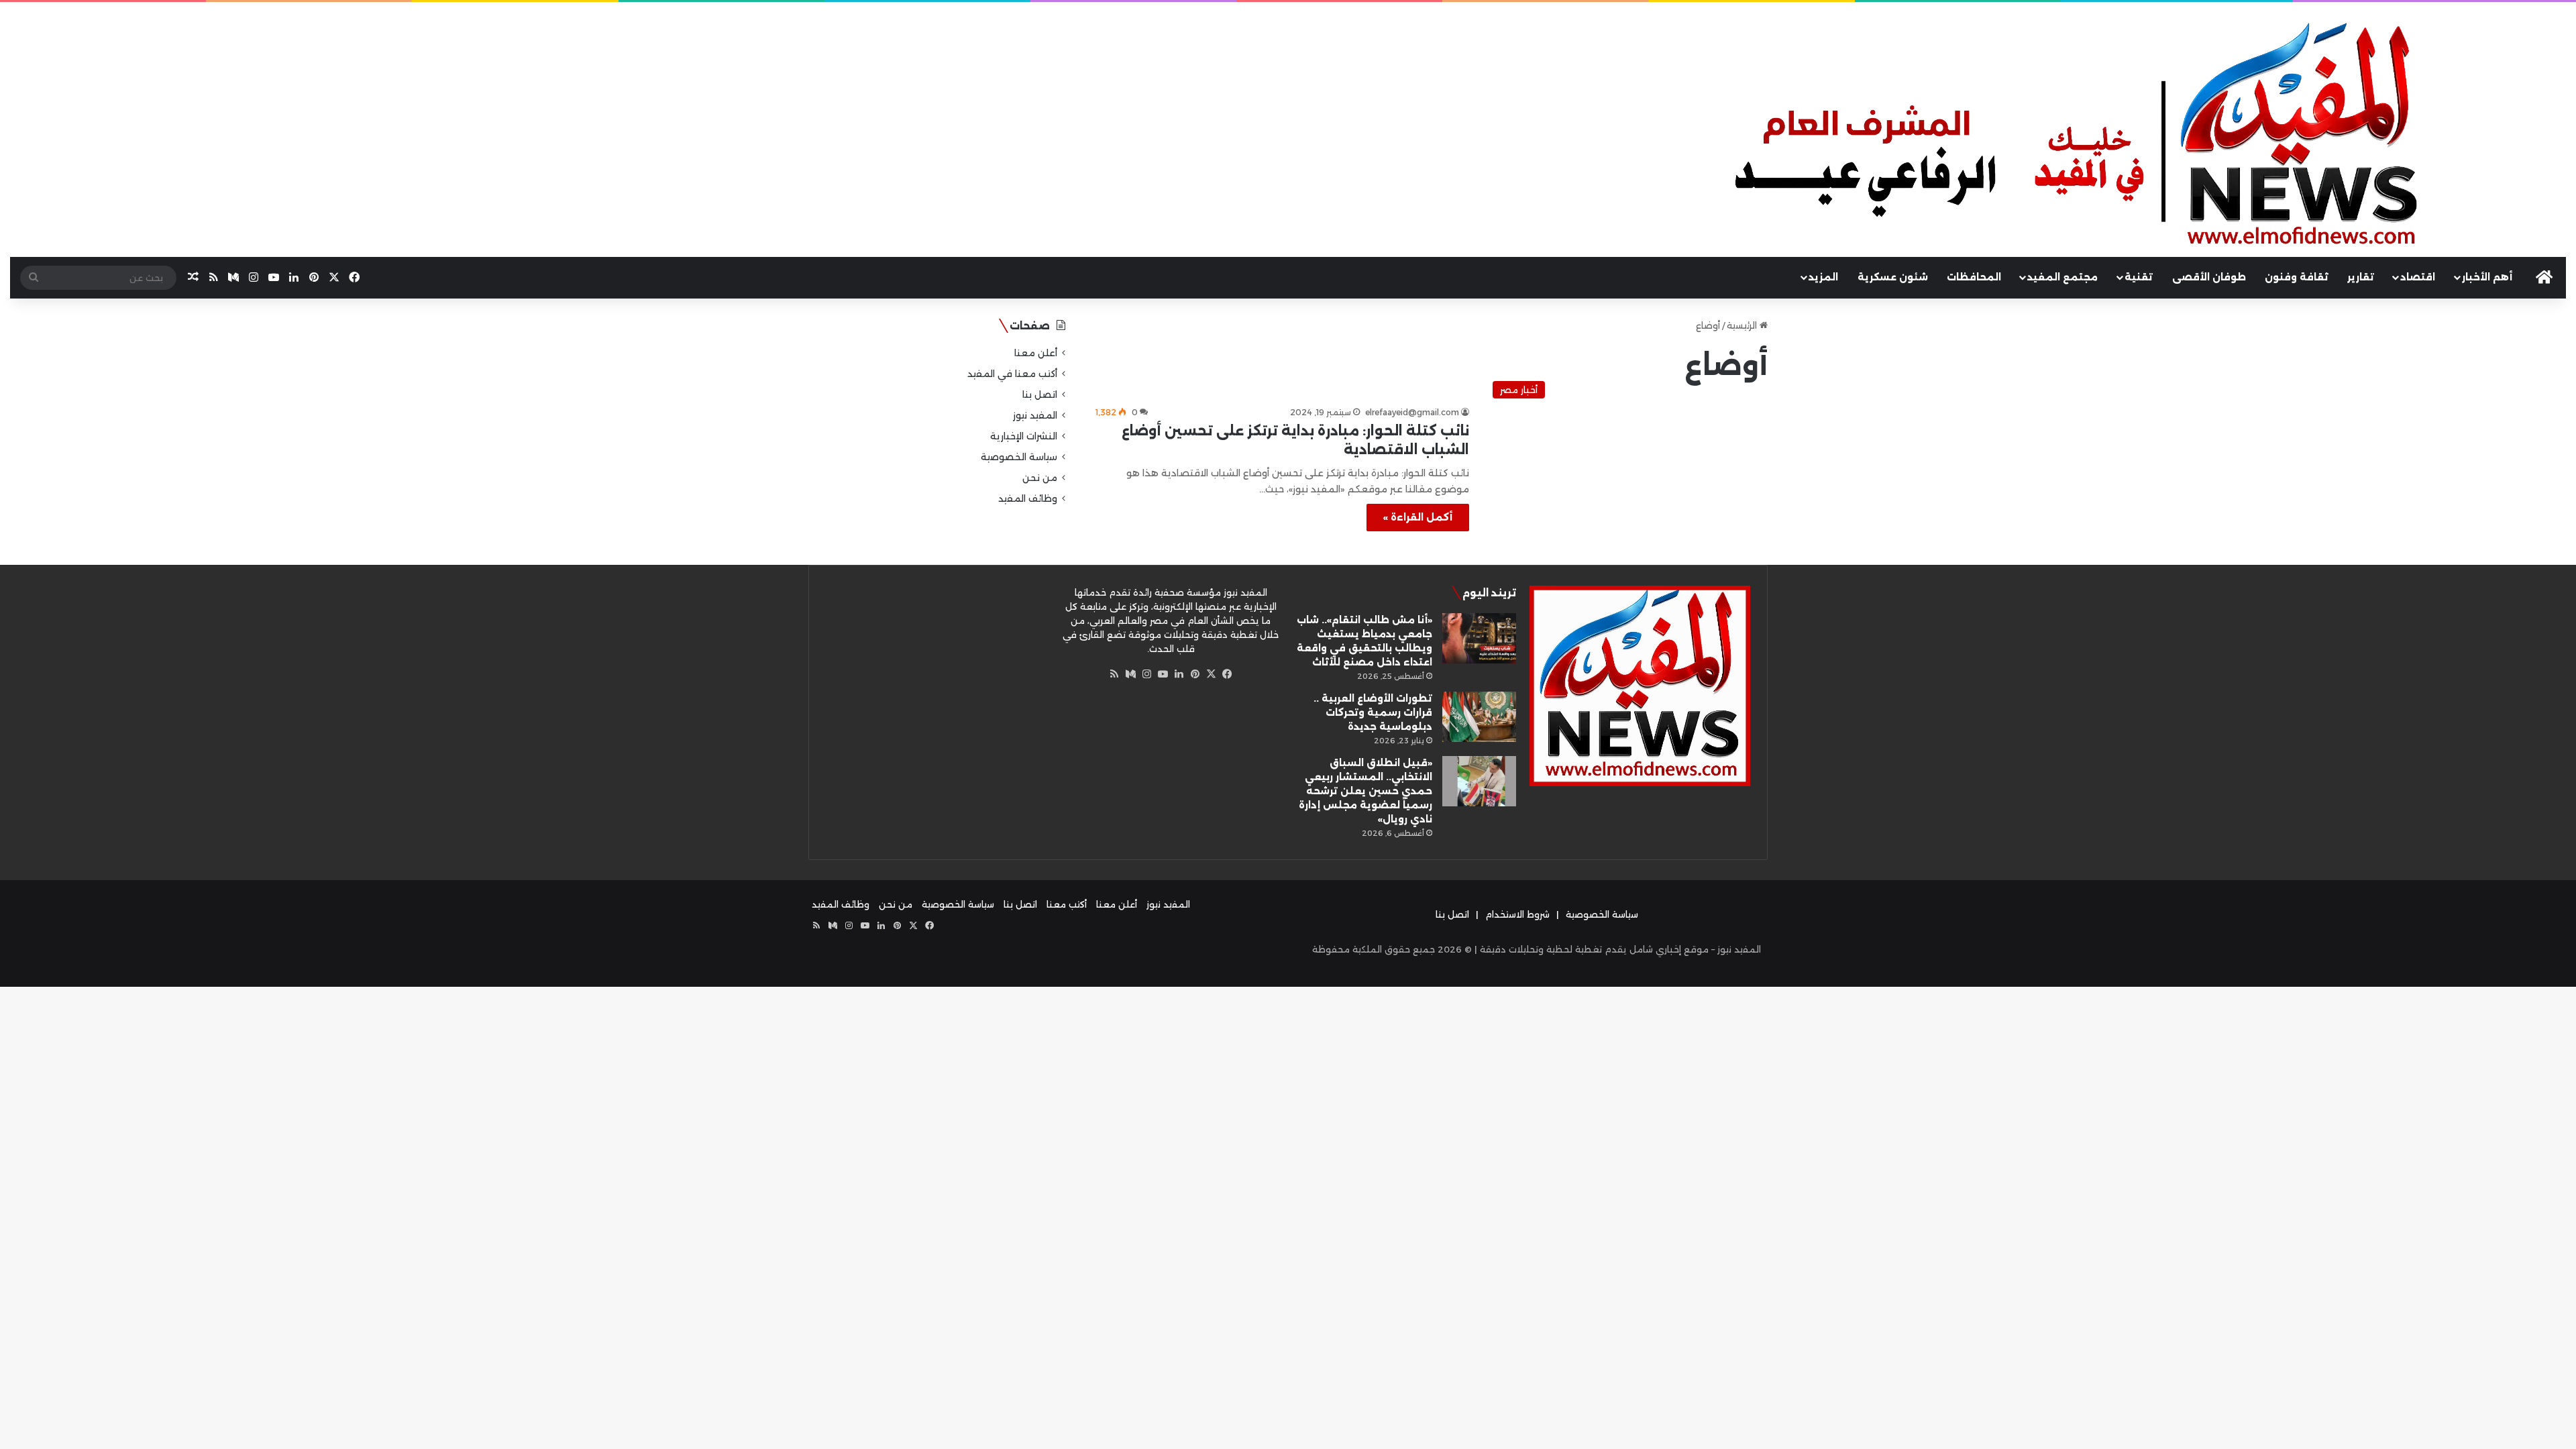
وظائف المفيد (1028, 498)
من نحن (1040, 478)
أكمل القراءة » (1418, 517)
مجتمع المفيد (2062, 277)
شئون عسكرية (1893, 277)
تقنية (2139, 277)
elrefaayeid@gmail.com (1412, 412)
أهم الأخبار (2487, 277)
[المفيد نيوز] (2147, 138)
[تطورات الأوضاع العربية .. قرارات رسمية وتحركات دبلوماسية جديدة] (1479, 717)
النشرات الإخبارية (1024, 436)
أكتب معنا (1067, 904)
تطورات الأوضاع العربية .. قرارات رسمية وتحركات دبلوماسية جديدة (1373, 712)
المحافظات (1974, 277)
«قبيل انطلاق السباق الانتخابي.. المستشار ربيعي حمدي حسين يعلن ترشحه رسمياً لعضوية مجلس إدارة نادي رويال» (1365, 791)
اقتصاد (2418, 277)
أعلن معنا (1036, 353)
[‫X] (1211, 674)
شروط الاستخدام (1517, 914)
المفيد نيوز (1035, 415)
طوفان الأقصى (2209, 277)
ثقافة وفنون (2297, 277)
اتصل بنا (1040, 394)
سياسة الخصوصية (1019, 457)
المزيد (1823, 277)
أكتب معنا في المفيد (1012, 374)
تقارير (2361, 277)
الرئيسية (1743, 325)
